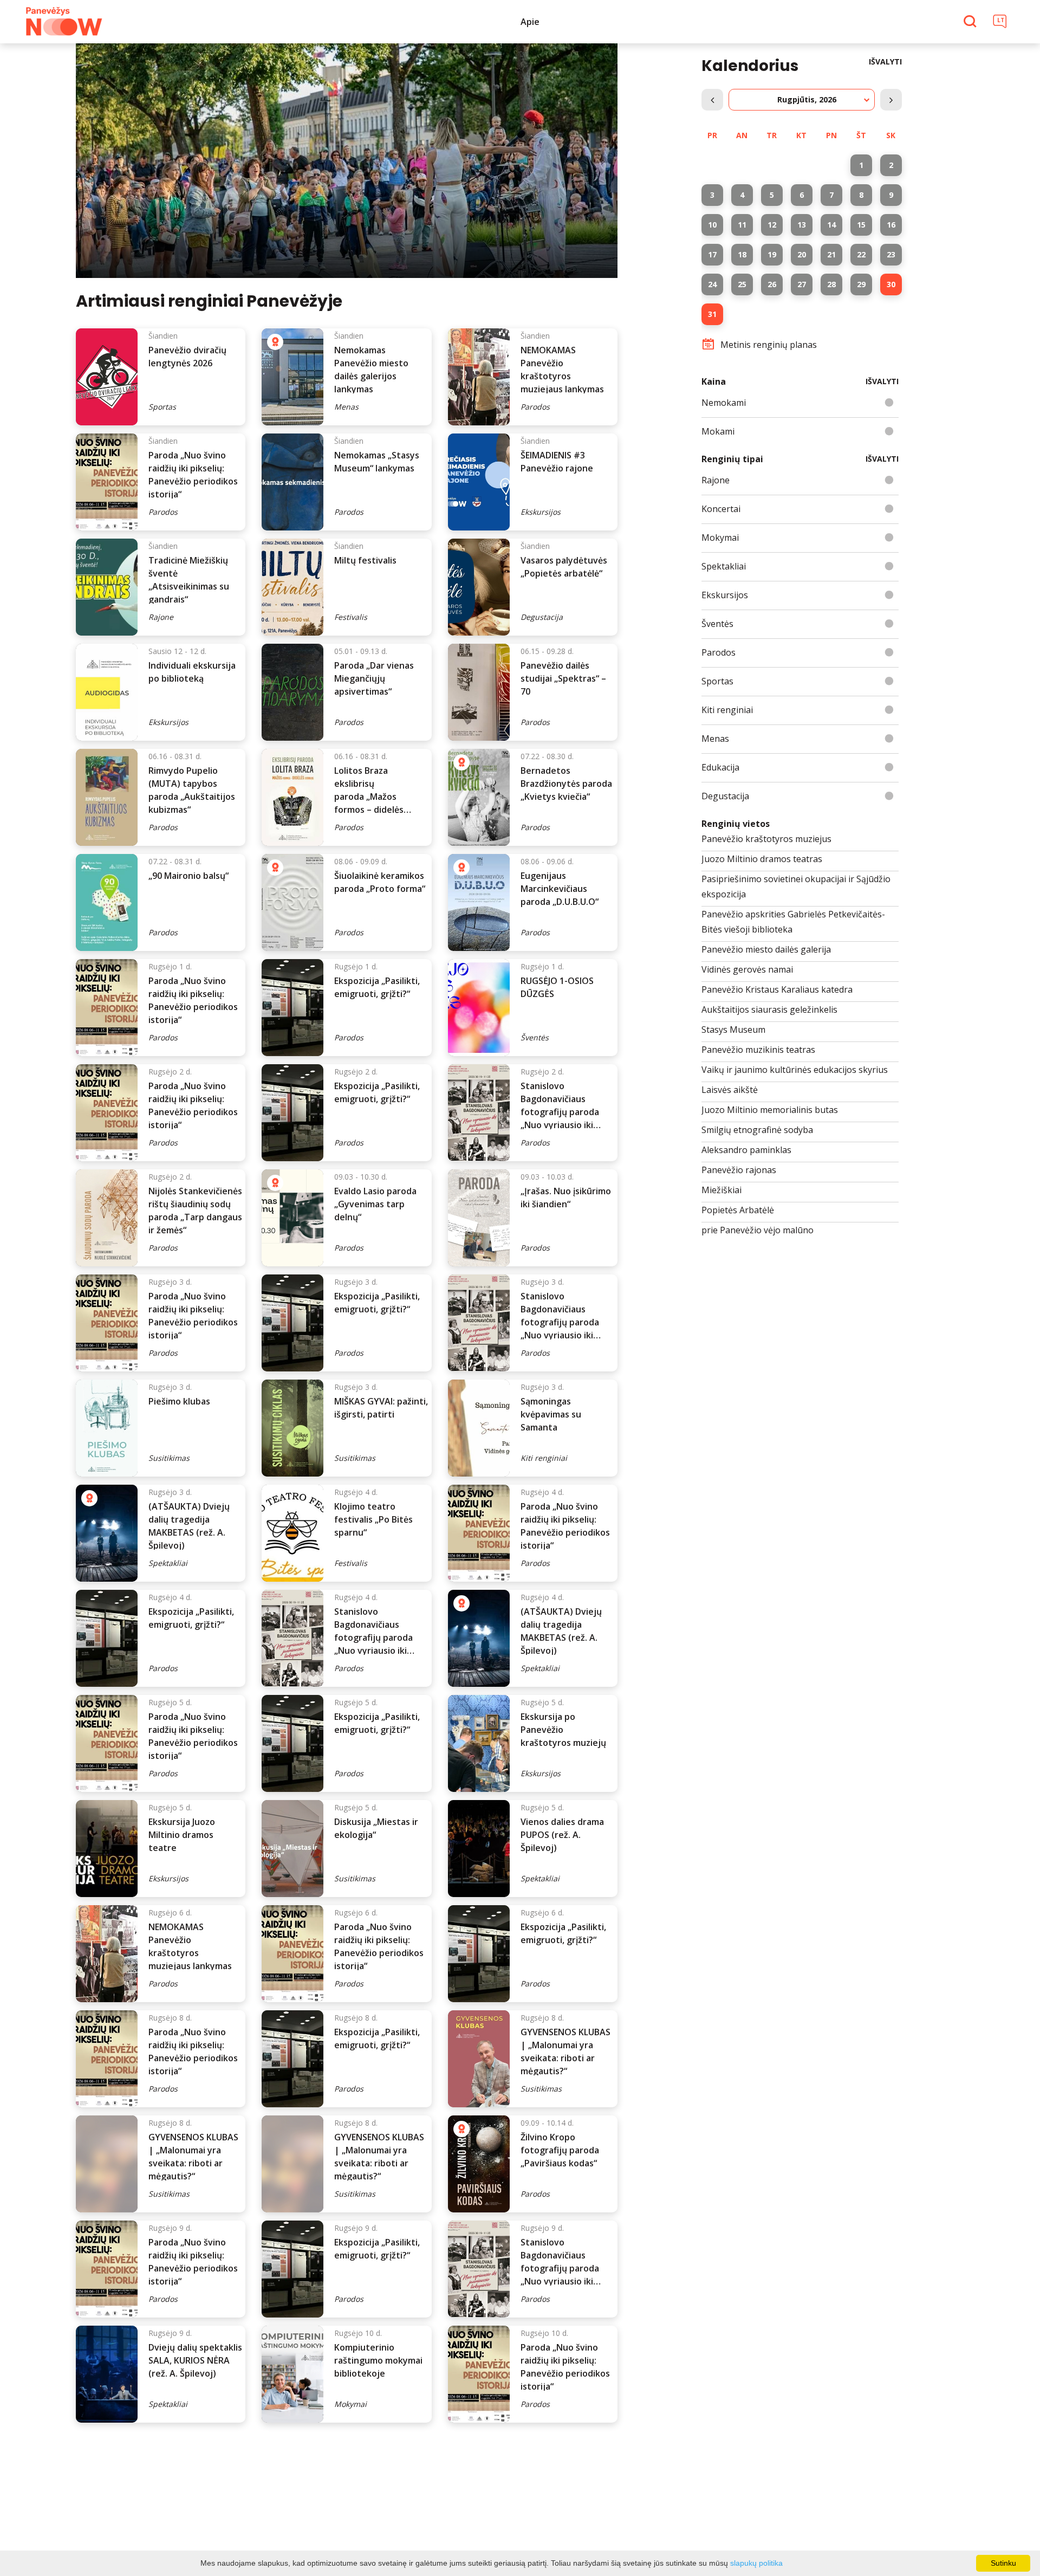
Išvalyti (885, 62)
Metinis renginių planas (769, 345)
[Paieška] (971, 22)
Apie (530, 22)
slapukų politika (756, 2563)
